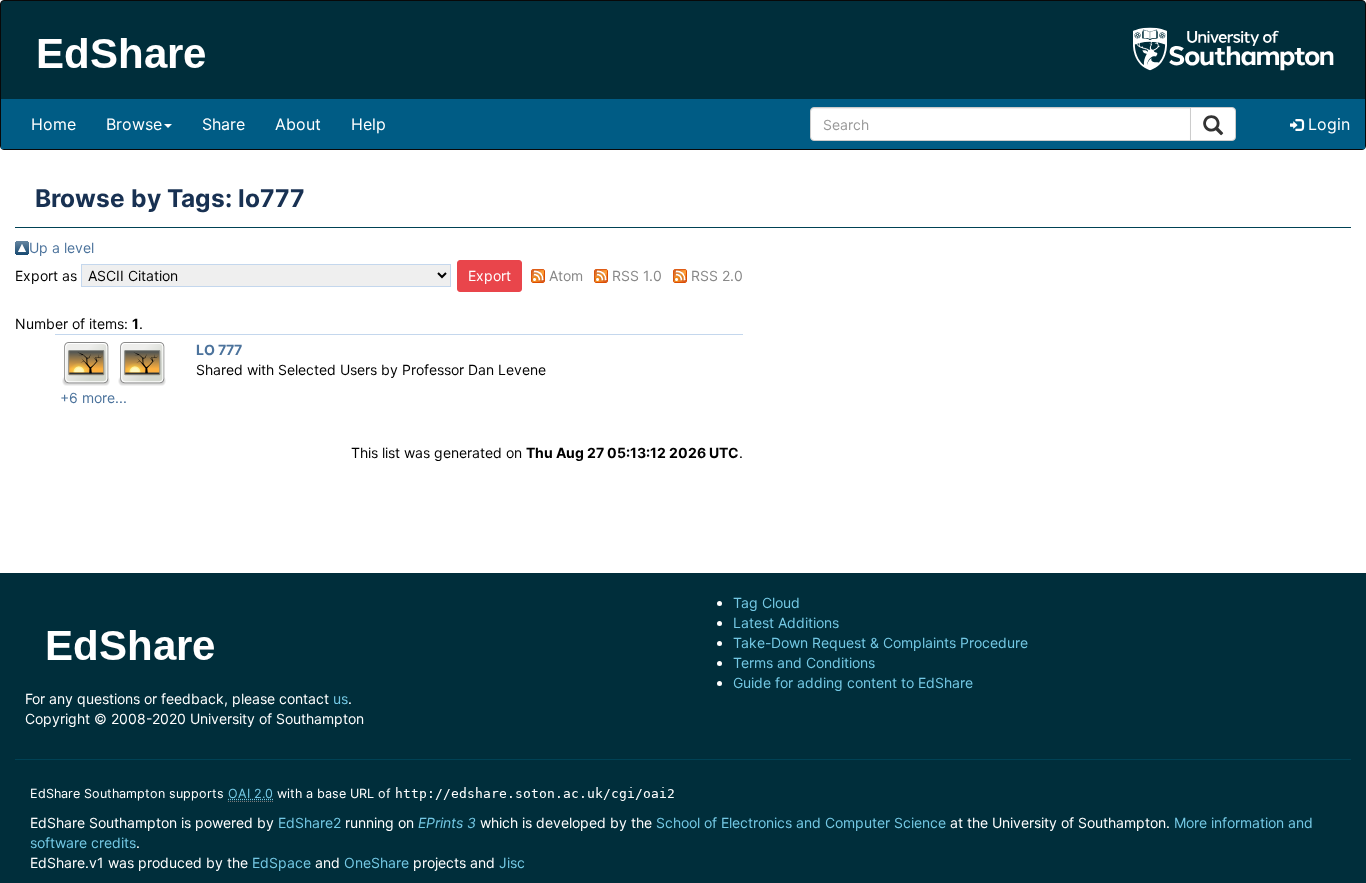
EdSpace (281, 862)
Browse (134, 124)
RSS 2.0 (717, 275)
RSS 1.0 (637, 275)
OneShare (376, 862)
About (298, 124)
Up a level (61, 247)
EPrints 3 (447, 822)
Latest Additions (786, 622)
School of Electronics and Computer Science (801, 822)
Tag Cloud (766, 602)
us (340, 698)
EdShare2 (309, 822)
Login (1326, 124)
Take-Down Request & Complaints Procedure (880, 642)
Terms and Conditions (804, 662)
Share (223, 124)
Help (368, 124)
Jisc (512, 862)
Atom (566, 275)
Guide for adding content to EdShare (853, 682)
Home (53, 124)
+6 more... (93, 397)
